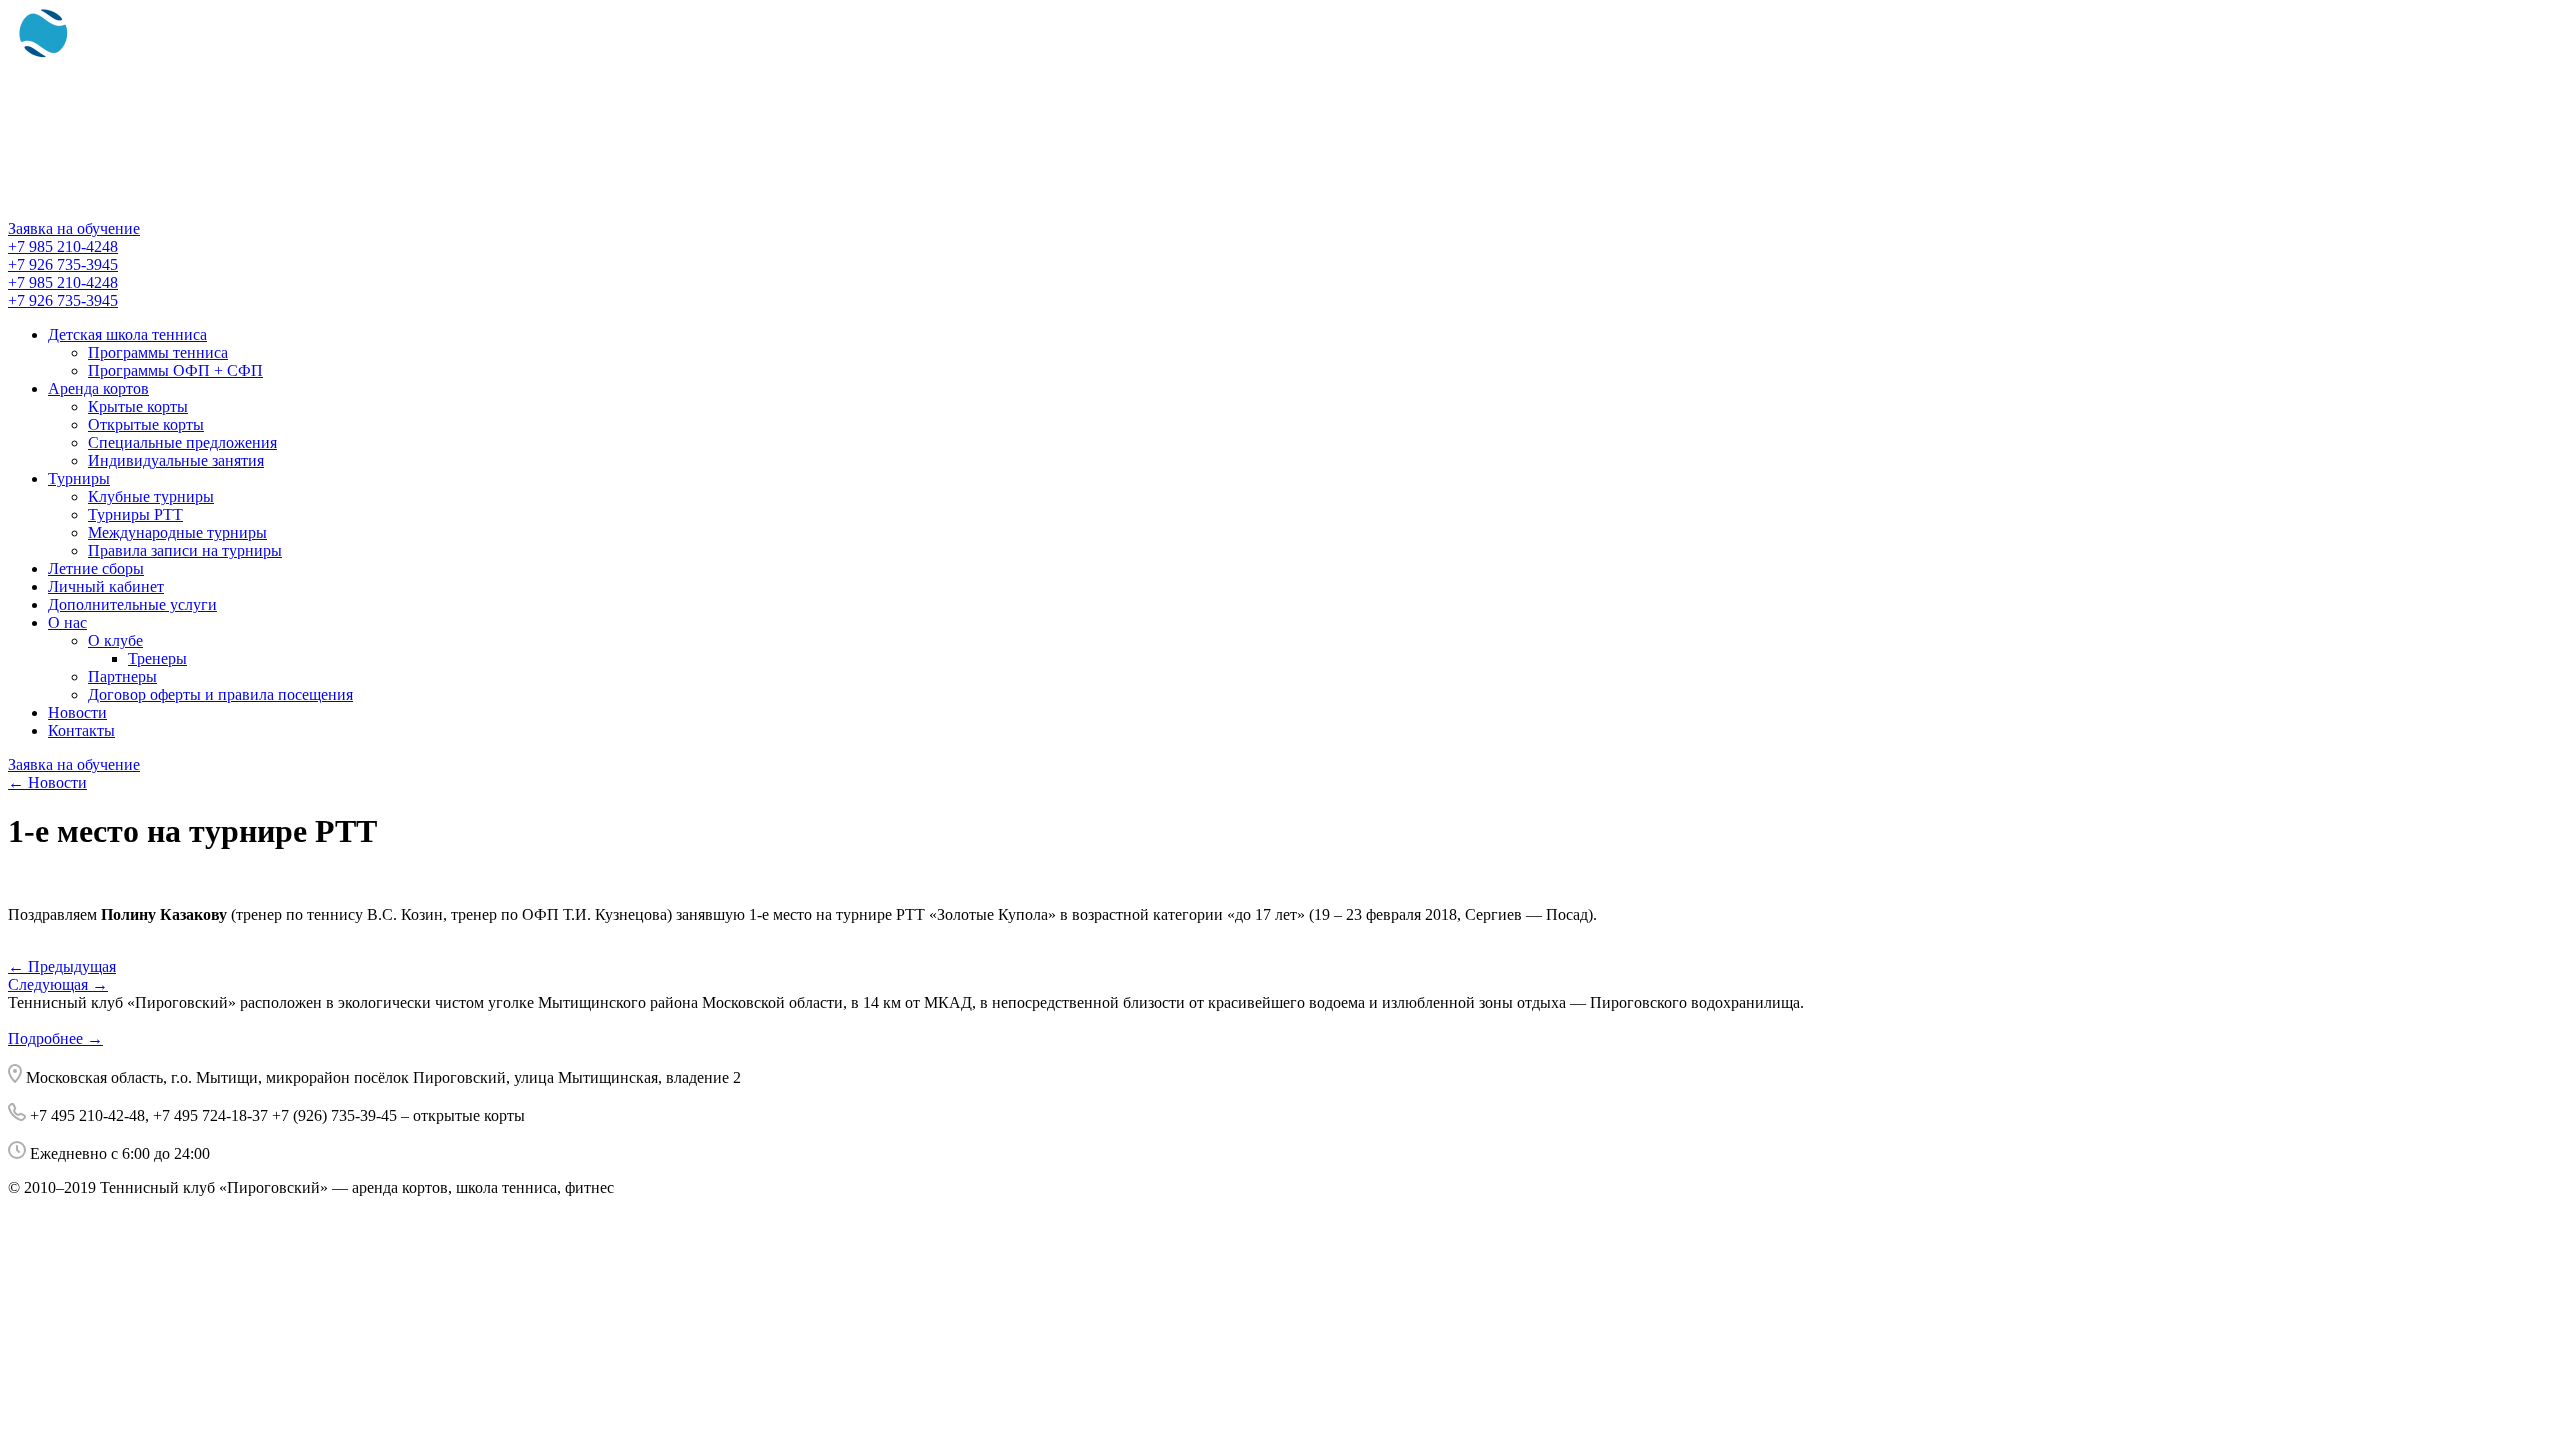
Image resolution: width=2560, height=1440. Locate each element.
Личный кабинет (106, 586)
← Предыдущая (62, 966)
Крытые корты (138, 406)
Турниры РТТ (135, 514)
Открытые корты (146, 424)
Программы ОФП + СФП (175, 370)
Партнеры (122, 676)
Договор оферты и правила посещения (220, 694)
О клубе (115, 640)
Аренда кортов (98, 388)
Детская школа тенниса (127, 334)
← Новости (47, 782)
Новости (77, 712)
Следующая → (58, 984)
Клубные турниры (151, 496)
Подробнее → (55, 1038)
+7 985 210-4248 (63, 246)
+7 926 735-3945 (63, 264)
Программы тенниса (158, 352)
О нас (67, 622)
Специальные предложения (182, 442)
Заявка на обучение (74, 228)
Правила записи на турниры (185, 550)
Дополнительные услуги (132, 604)
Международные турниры (177, 532)
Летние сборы (96, 568)
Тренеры (157, 658)
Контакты (81, 730)
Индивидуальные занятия (176, 460)
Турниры (79, 478)
